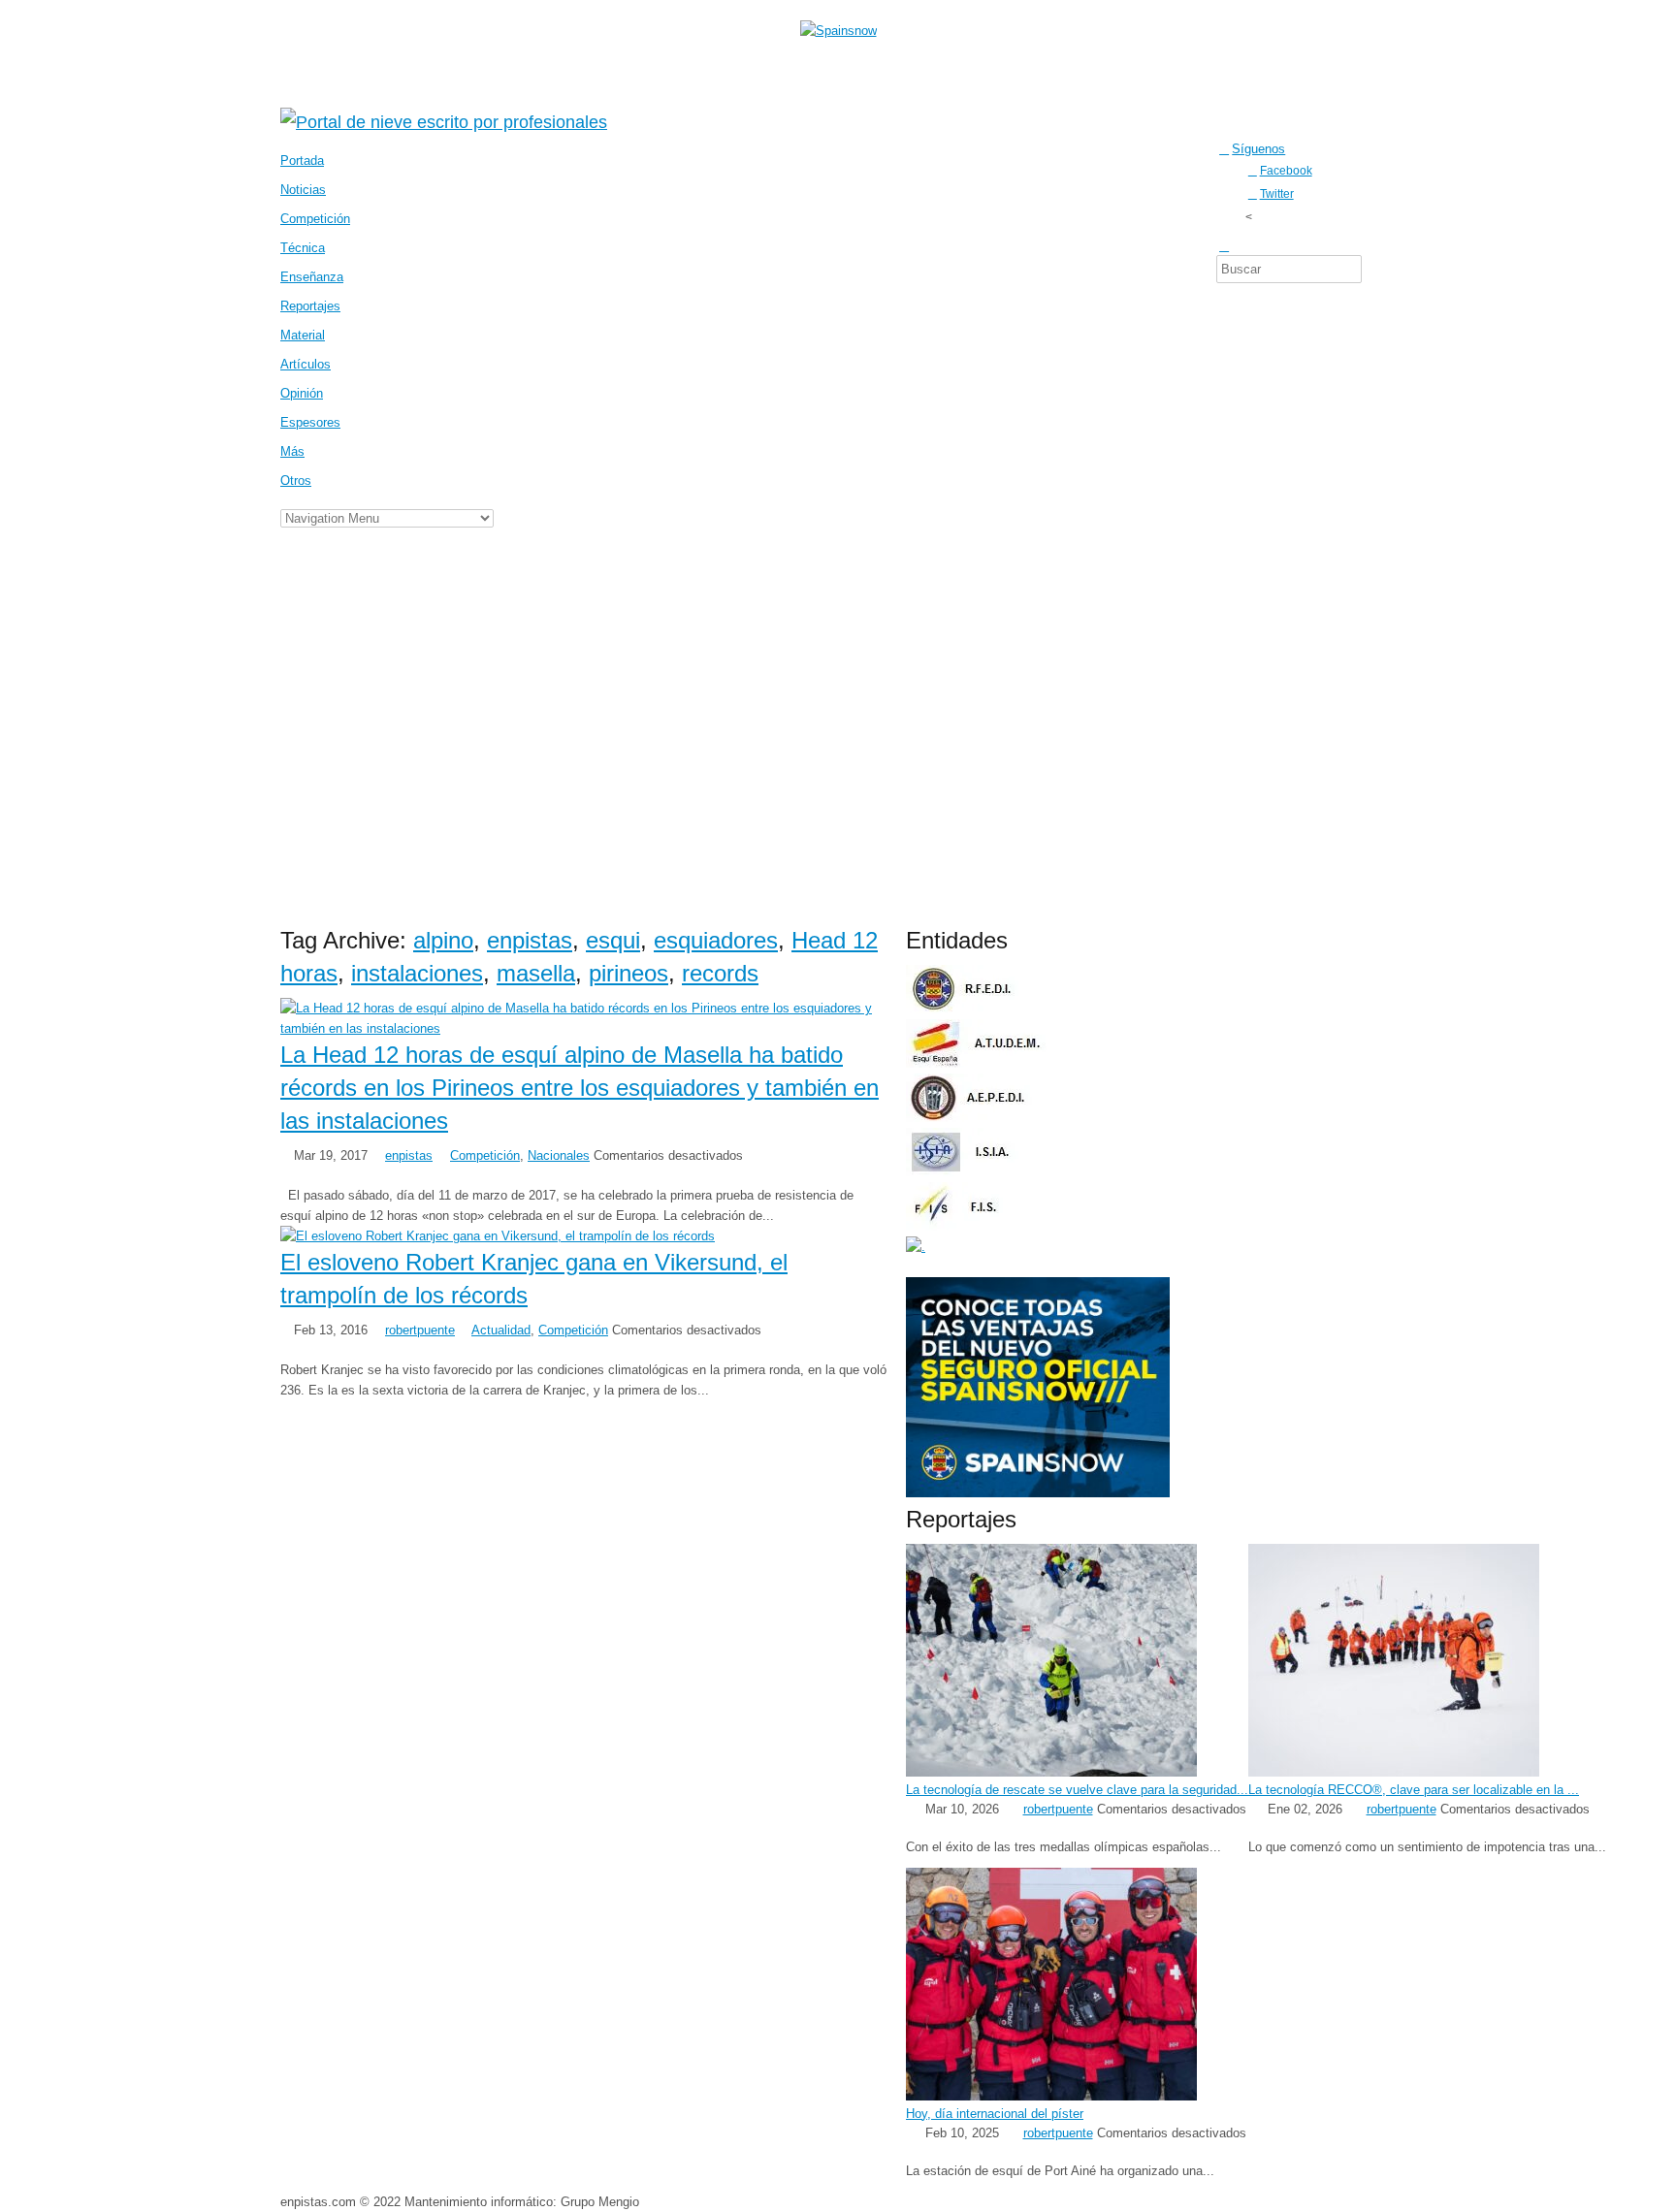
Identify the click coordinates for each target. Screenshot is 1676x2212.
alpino (443, 940)
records (720, 973)
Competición (485, 1155)
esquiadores (716, 940)
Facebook (1286, 170)
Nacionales (559, 1155)
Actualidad (501, 1330)
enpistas (530, 940)
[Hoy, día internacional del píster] (1051, 2096)
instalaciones (417, 973)
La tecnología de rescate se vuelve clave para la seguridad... (1077, 1790)
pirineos (628, 973)
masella (536, 973)
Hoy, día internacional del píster (995, 2114)
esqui (613, 940)
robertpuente (420, 1330)
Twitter (1277, 193)
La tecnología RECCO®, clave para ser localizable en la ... (1414, 1790)
